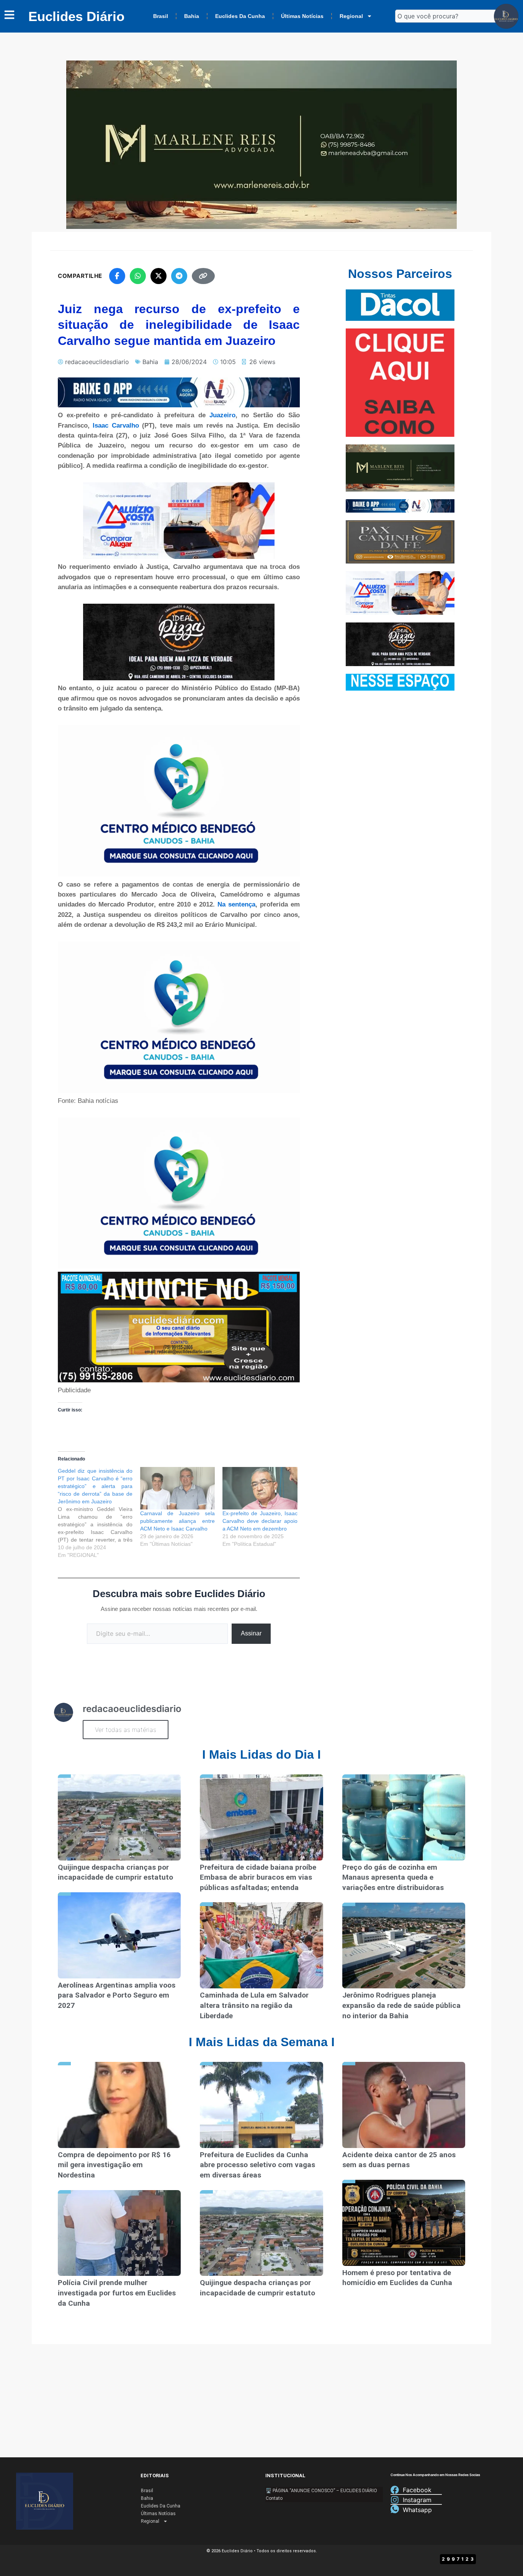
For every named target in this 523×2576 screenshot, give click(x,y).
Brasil (161, 16)
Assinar (251, 1633)
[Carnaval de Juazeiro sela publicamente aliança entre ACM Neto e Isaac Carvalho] (177, 1488)
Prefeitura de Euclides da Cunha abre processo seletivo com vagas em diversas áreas (257, 2165)
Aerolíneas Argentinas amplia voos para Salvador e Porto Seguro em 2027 (117, 1995)
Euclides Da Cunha (240, 16)
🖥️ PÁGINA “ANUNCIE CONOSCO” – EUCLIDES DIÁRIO (321, 2491)
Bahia (192, 16)
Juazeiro (222, 415)
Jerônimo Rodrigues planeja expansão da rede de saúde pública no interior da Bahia (401, 2005)
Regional (351, 16)
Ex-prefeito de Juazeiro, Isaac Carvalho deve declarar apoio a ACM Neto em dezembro (260, 1521)
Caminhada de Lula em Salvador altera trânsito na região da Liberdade (254, 2005)
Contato (274, 2498)
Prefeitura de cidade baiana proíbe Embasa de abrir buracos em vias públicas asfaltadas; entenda (258, 1877)
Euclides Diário (76, 16)
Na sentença (236, 904)
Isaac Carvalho (114, 426)
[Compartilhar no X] (159, 276)
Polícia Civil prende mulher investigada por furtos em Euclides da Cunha (117, 2293)
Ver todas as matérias (126, 1730)
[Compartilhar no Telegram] (179, 276)
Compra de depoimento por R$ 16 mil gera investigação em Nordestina (114, 2165)
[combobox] (448, 16)
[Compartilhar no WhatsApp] (138, 276)
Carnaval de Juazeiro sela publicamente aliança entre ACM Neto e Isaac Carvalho (177, 1521)
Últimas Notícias (302, 16)
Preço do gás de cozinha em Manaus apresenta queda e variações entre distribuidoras (393, 1877)
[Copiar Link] (203, 276)
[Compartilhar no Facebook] (117, 276)
